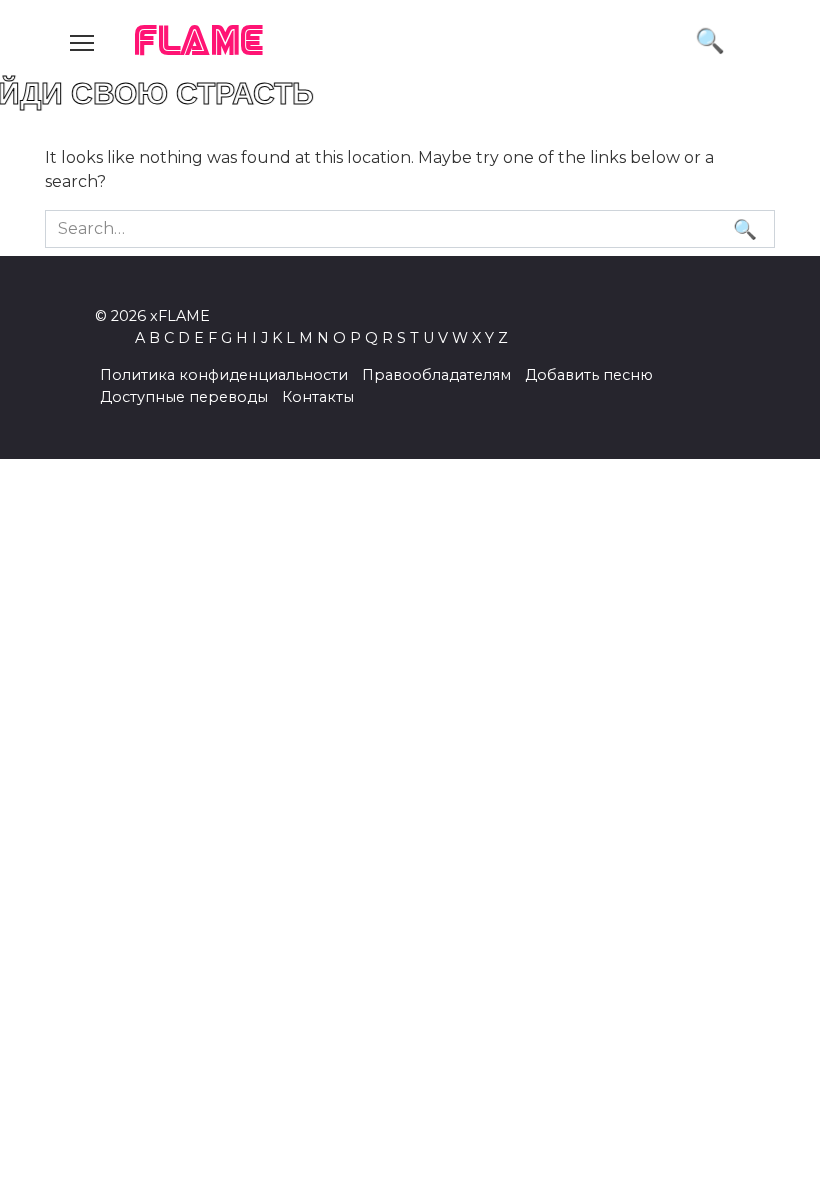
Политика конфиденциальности (224, 375)
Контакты (318, 397)
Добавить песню (589, 375)
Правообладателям (436, 375)
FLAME (200, 42)
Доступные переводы (184, 397)
